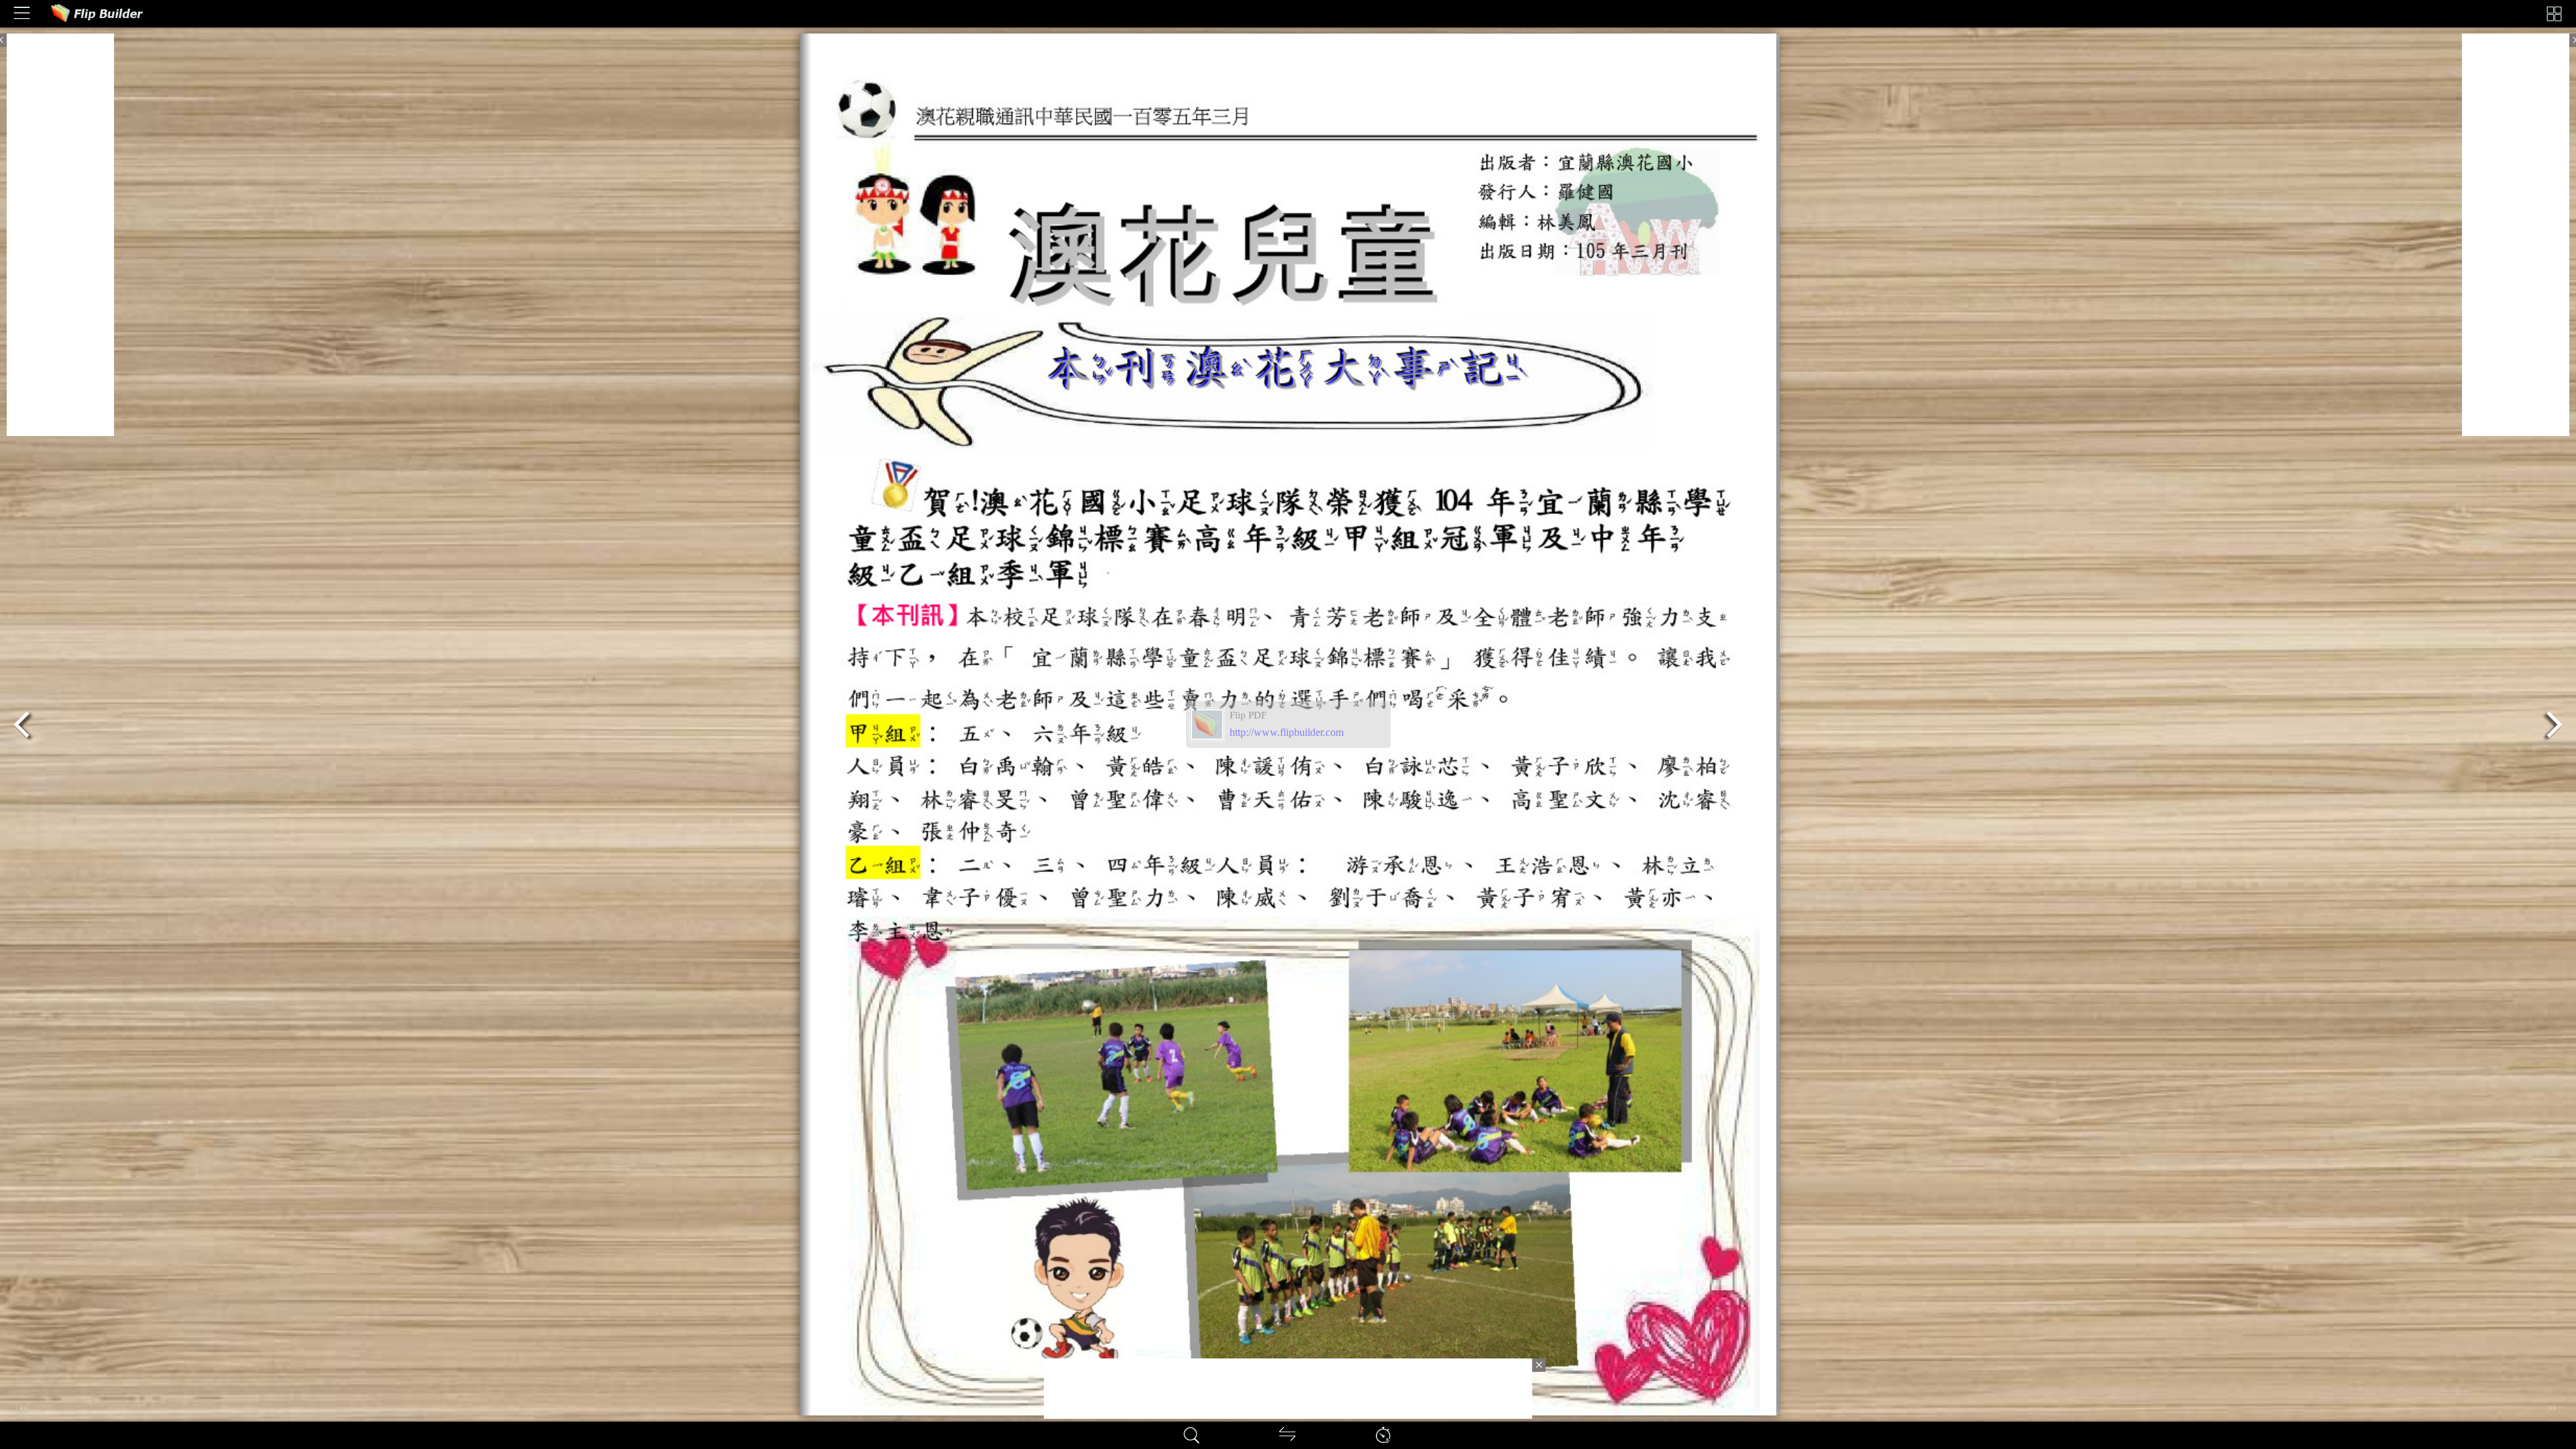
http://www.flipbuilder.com (1287, 732)
